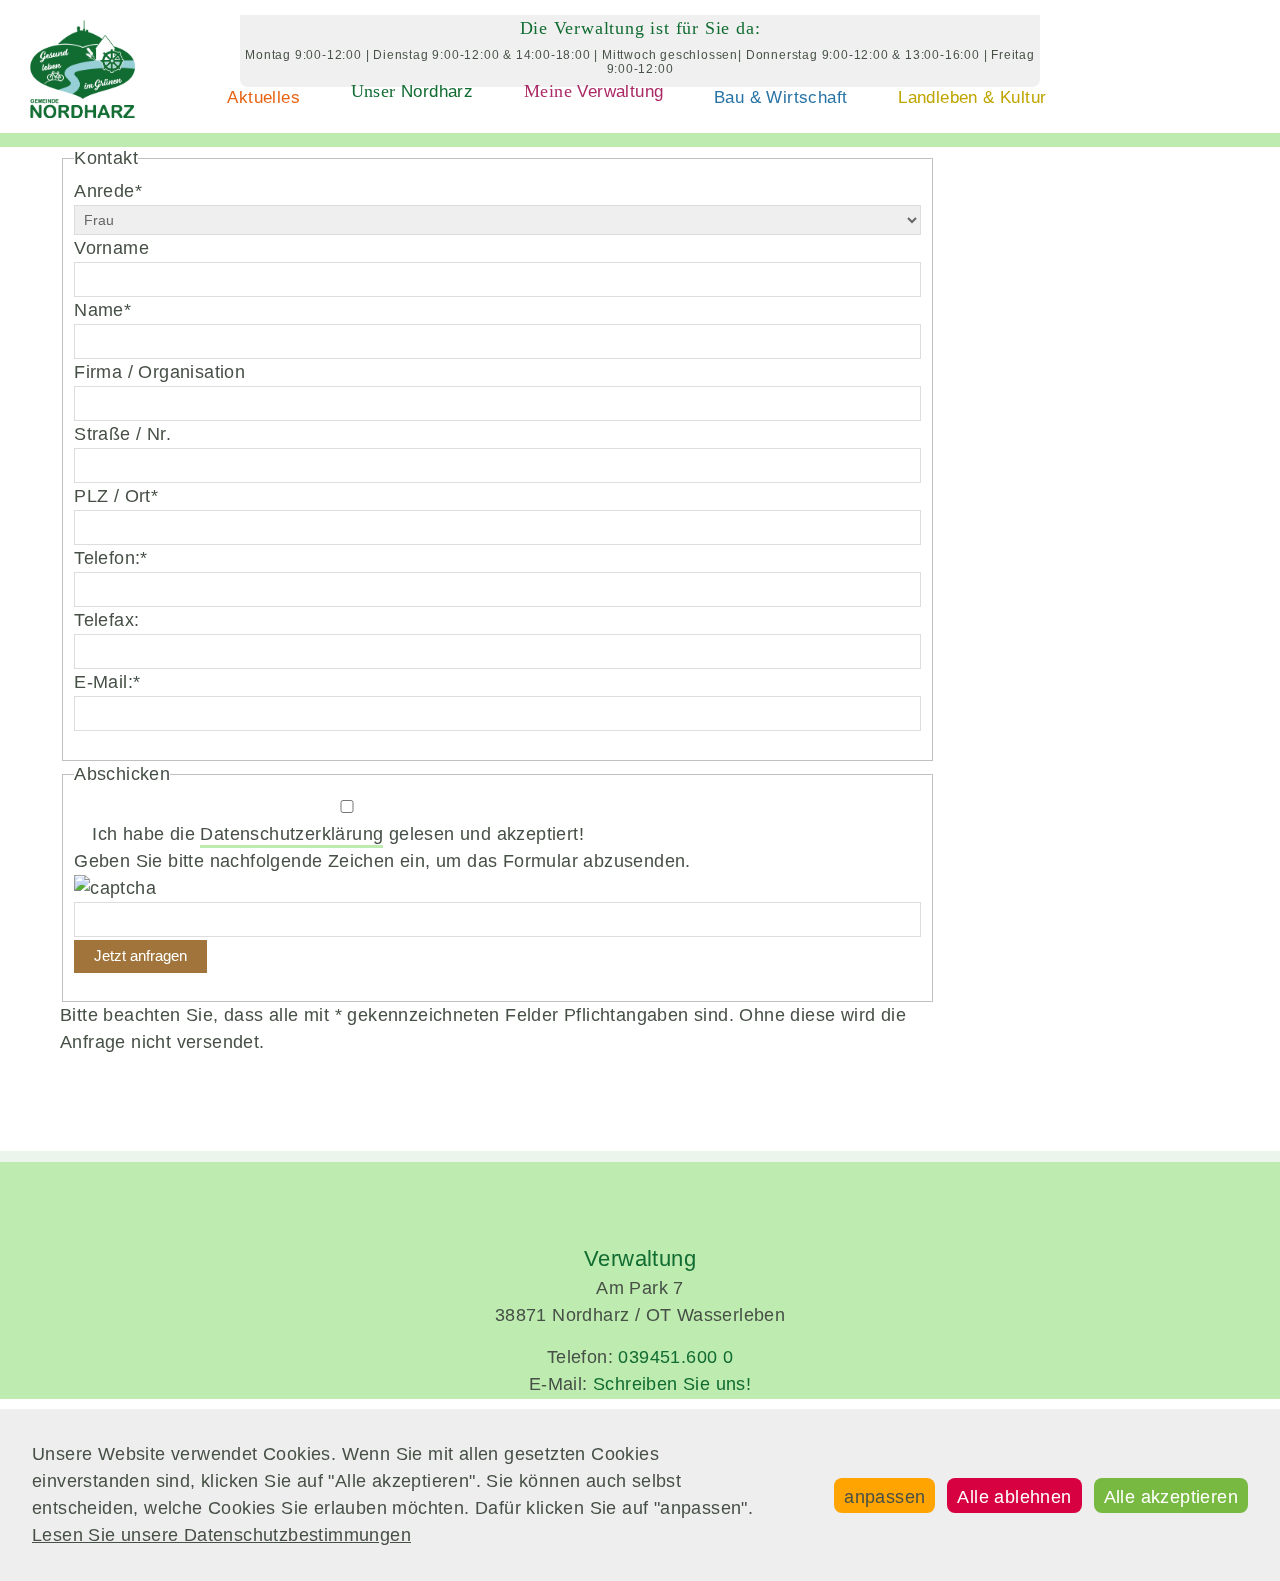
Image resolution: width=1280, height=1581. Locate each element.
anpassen (884, 1497)
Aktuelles (263, 97)
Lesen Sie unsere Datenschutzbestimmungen (221, 1535)
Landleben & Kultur (972, 97)
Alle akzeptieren (1171, 1497)
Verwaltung (593, 91)
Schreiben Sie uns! (672, 1384)
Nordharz (412, 91)
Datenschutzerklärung (291, 834)
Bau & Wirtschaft (780, 97)
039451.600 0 (675, 1357)
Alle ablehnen (1014, 1497)
